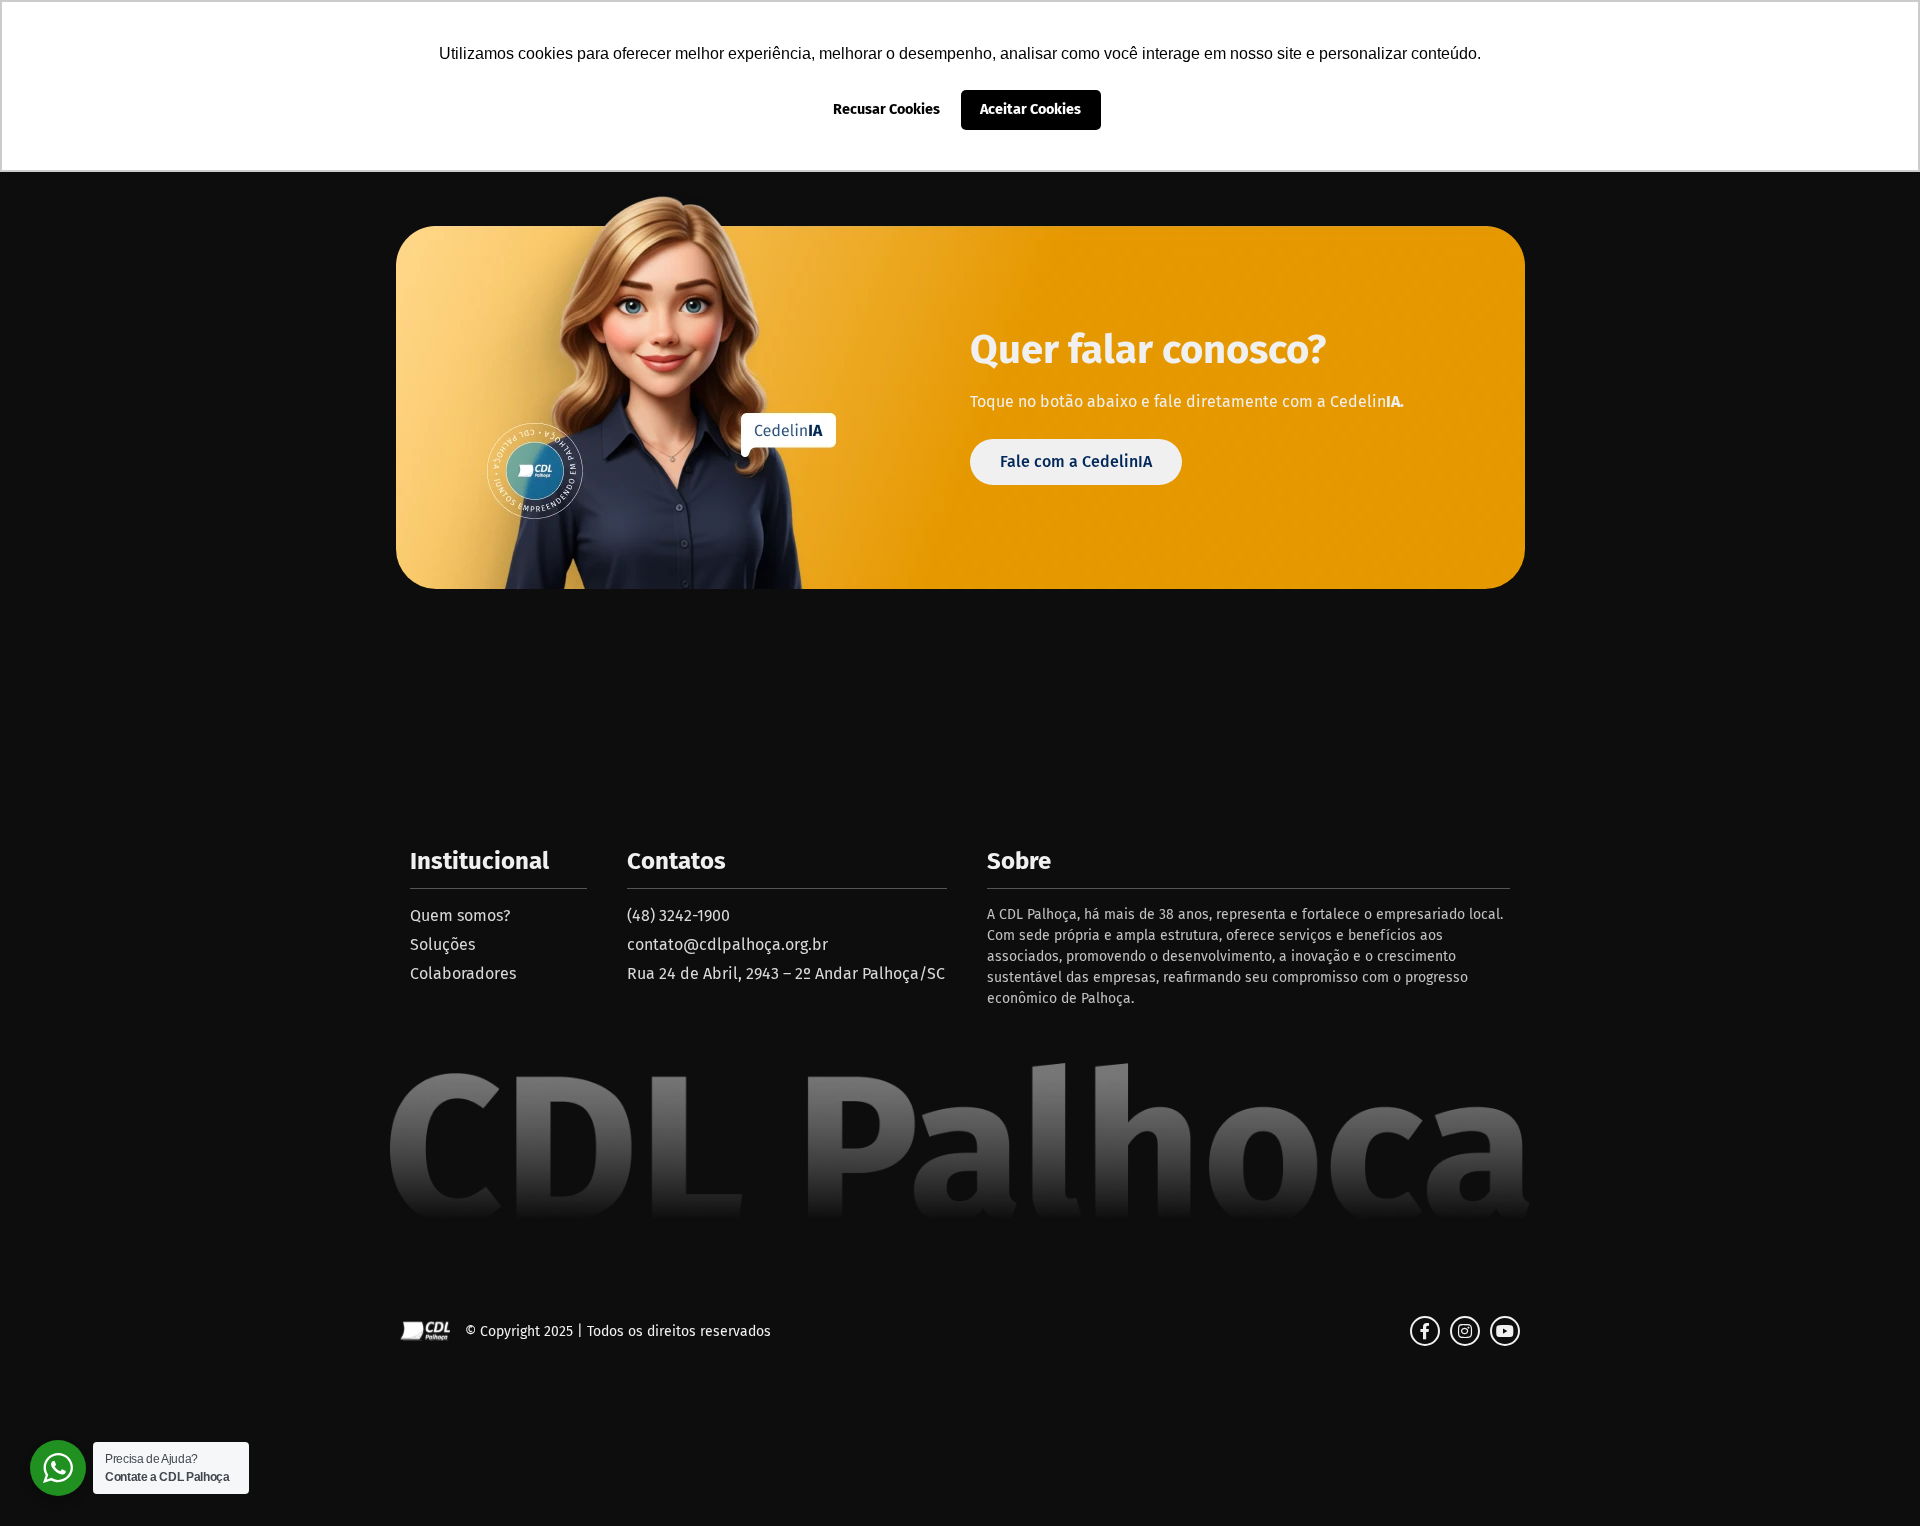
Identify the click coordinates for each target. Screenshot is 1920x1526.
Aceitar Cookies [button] (1030, 109)
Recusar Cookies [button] (886, 109)
